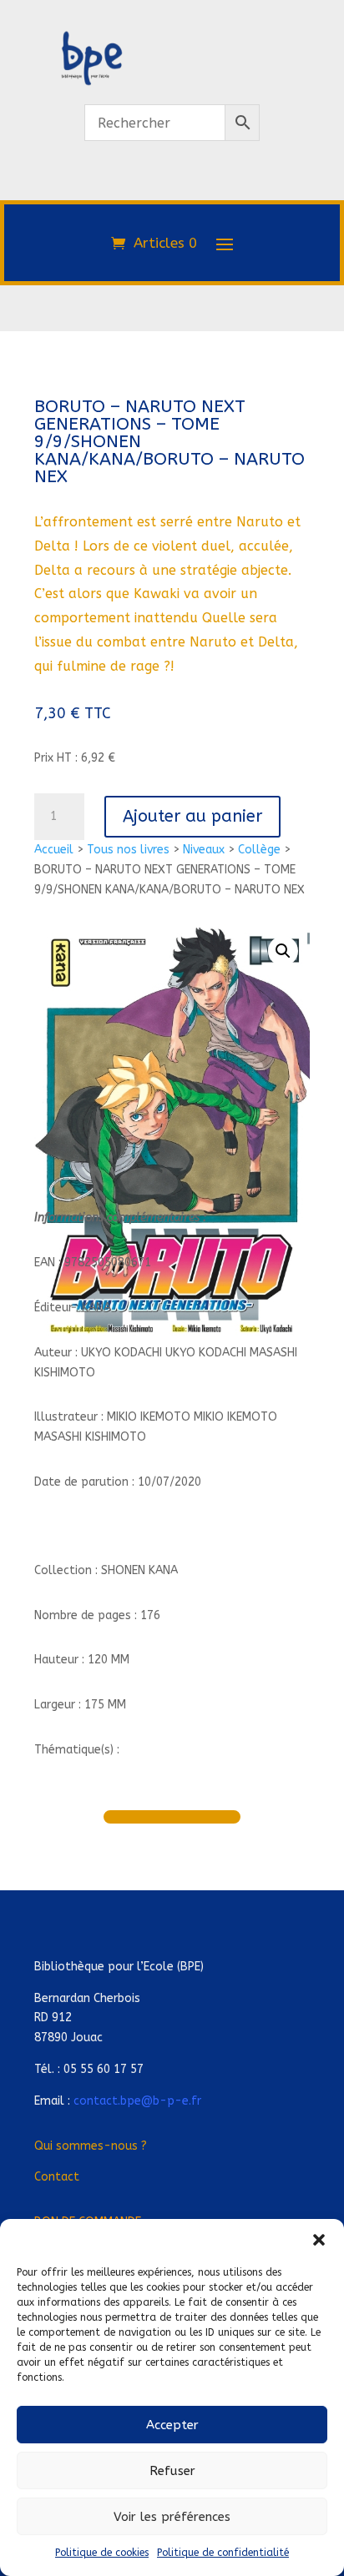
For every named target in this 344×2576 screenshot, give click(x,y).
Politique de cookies (102, 2553)
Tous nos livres (128, 850)
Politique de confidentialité (223, 2553)
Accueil (54, 850)
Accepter (172, 2425)
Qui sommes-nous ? (91, 2146)
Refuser (172, 2471)
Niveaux (204, 850)
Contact (57, 2177)
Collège (259, 850)
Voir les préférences (172, 2517)
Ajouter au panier (192, 816)
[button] (319, 2240)
